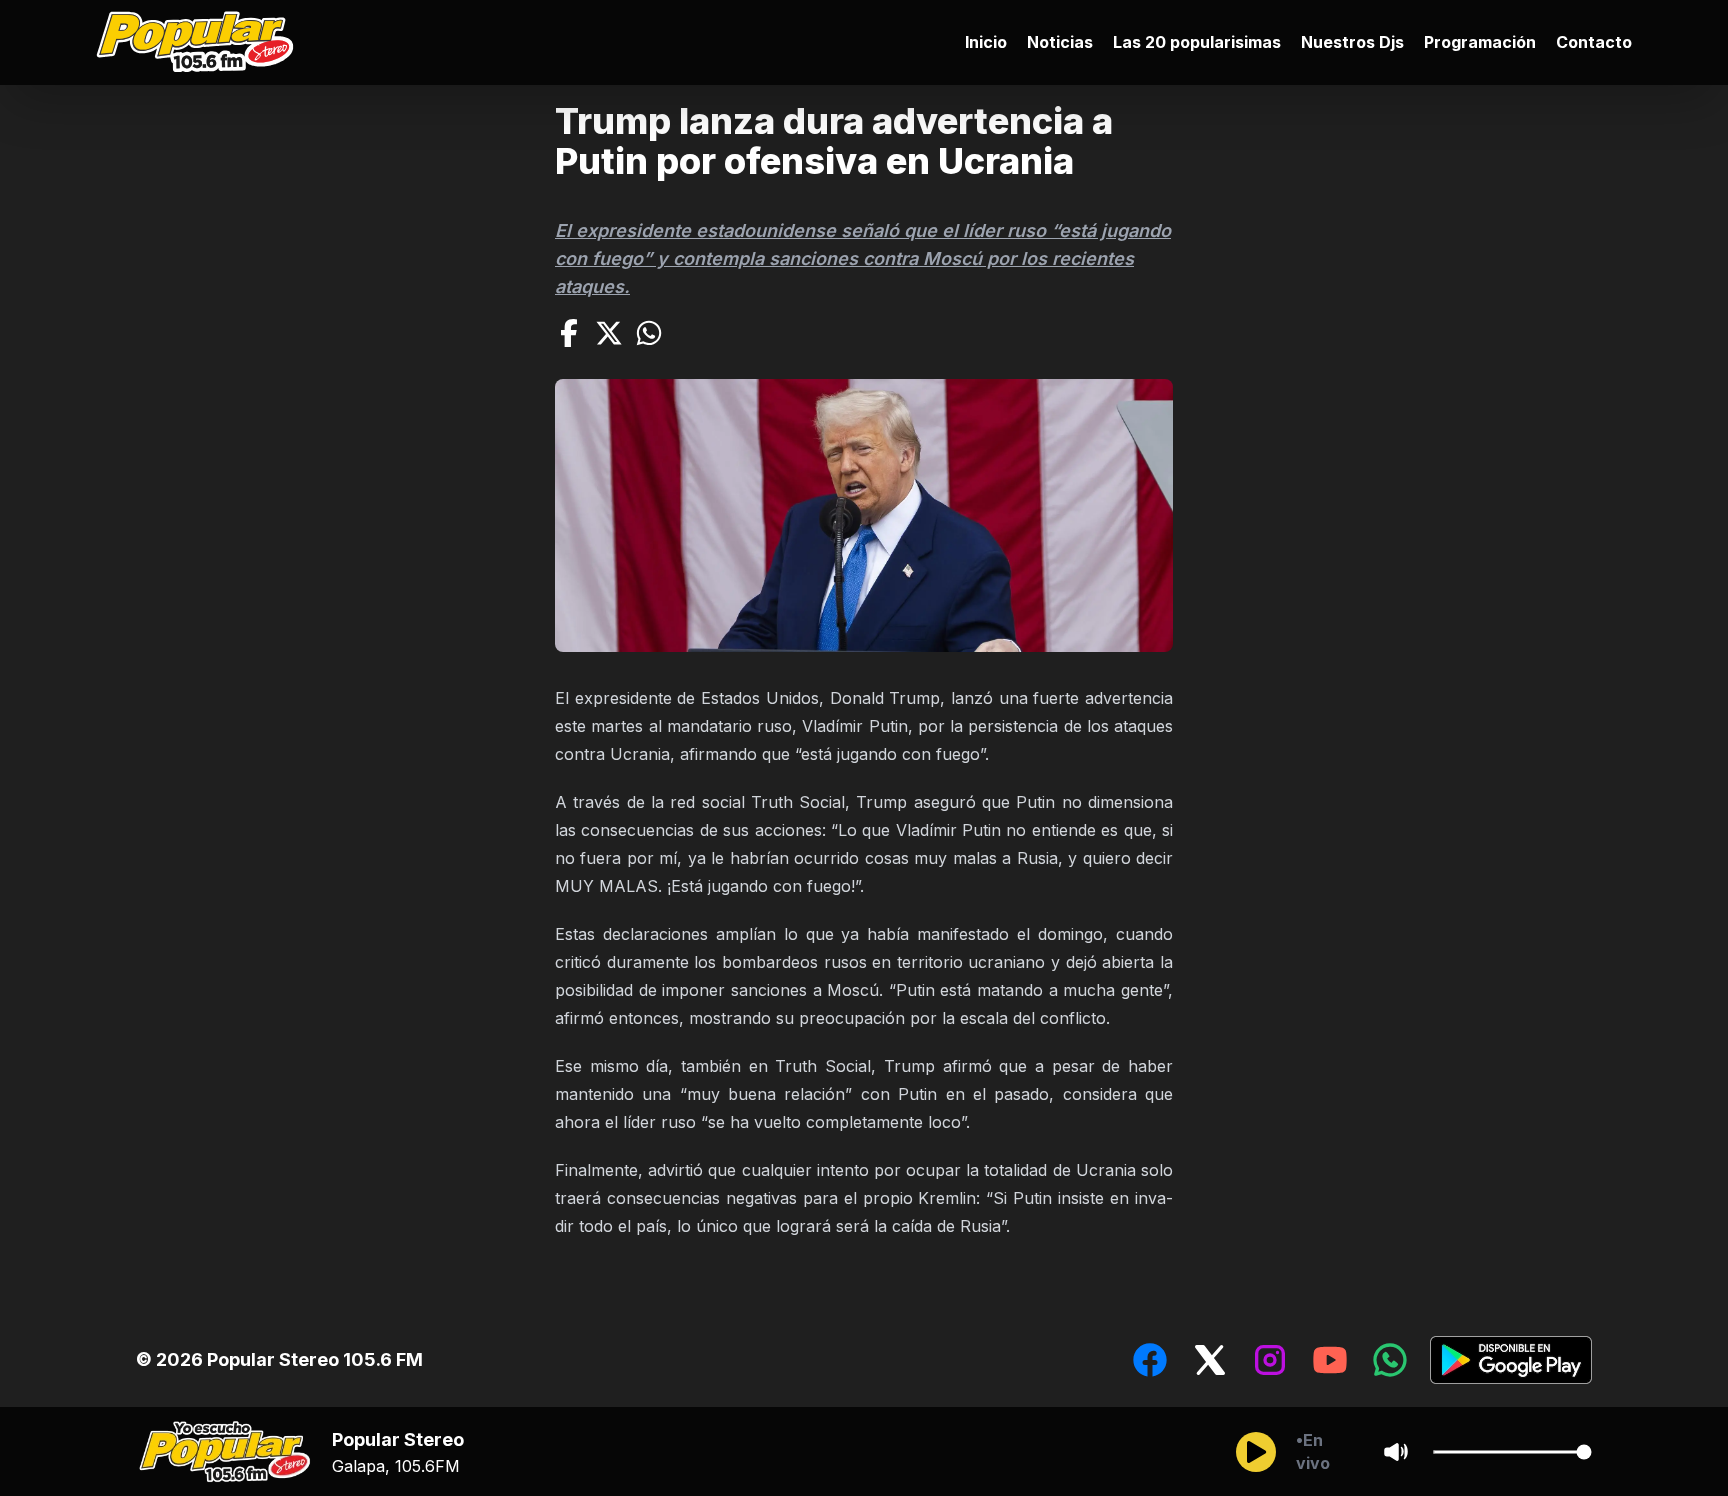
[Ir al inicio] (200, 42)
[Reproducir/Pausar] (1256, 1452)
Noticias (1060, 42)
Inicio (986, 42)
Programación (1480, 42)
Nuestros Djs (1352, 42)
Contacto (1594, 42)
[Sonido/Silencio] (1396, 1452)
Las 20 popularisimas (1197, 42)
